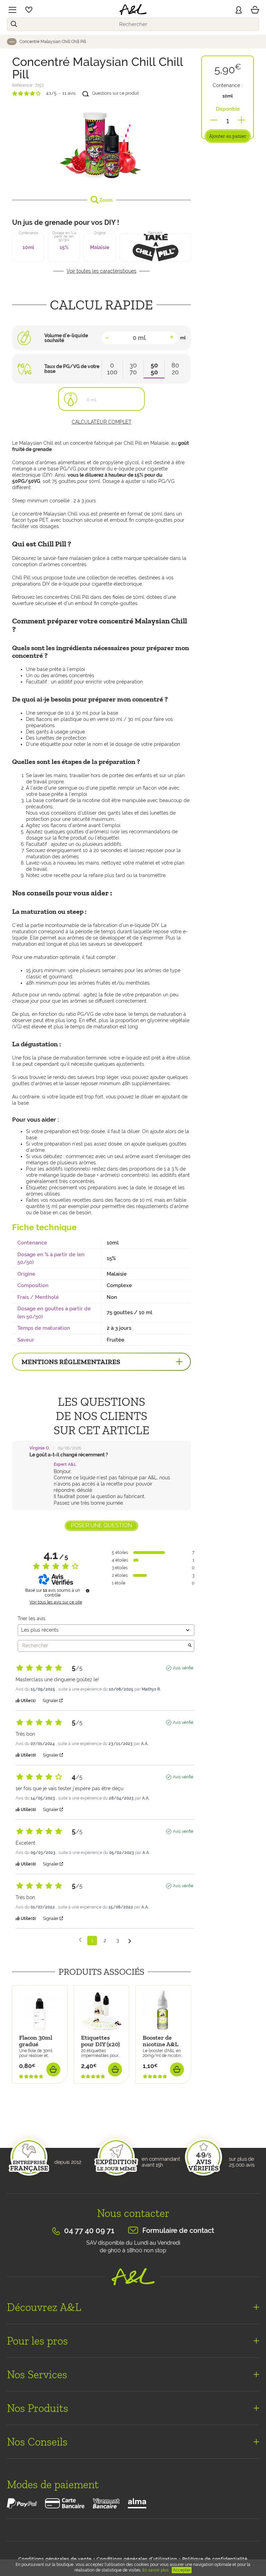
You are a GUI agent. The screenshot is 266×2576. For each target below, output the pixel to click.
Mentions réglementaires (71, 1362)
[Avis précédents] (80, 1940)
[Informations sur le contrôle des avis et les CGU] (88, 1591)
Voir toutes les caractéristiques (101, 271)
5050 (154, 369)
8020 (175, 369)
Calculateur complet (102, 422)
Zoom (105, 200)
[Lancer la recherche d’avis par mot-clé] (190, 1646)
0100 (112, 369)
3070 (133, 369)
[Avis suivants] (130, 1941)
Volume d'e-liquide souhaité (66, 338)
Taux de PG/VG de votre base (72, 369)
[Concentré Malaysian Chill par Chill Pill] (101, 145)
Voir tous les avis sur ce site (56, 1602)
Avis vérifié (183, 1668)
